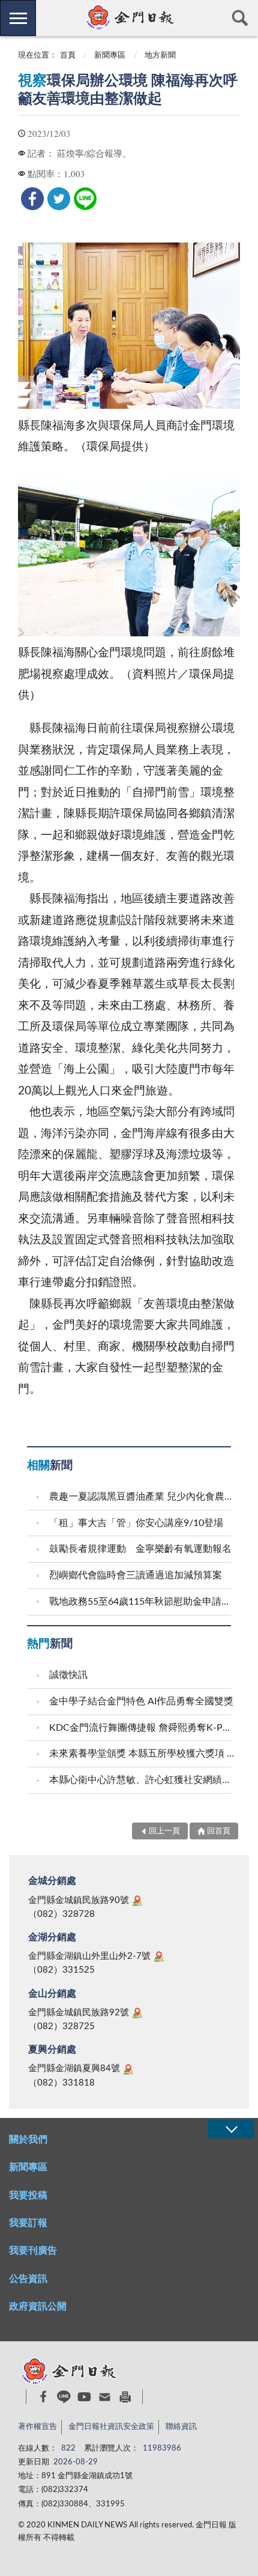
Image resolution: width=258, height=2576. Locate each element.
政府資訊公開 (38, 2306)
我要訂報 (28, 2223)
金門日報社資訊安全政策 (111, 2427)
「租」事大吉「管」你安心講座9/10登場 (136, 1523)
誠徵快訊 (68, 1675)
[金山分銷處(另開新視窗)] (137, 2013)
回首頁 (219, 1831)
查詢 (240, 18)
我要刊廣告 (33, 2251)
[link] (32, 199)
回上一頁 (164, 1831)
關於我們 (28, 2140)
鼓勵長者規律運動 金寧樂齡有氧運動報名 (140, 1549)
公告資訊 (28, 2279)
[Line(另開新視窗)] (64, 2397)
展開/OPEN (231, 2129)
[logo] (129, 17)
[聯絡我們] (105, 2397)
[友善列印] (125, 2397)
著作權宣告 (37, 2427)
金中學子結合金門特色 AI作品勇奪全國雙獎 (141, 1701)
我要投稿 (28, 2195)
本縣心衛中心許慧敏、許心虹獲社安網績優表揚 (142, 1780)
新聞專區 (110, 56)
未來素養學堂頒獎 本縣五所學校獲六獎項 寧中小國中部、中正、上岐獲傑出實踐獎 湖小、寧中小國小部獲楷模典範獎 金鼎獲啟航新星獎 (142, 1754)
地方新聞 (160, 56)
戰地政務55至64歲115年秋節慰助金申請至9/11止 (142, 1602)
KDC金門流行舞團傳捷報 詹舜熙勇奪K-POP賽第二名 (142, 1728)
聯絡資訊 (181, 2427)
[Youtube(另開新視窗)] (84, 2397)
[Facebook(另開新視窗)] (43, 2397)
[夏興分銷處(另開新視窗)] (128, 2069)
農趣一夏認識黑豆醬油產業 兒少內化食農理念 (142, 1497)
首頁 (68, 56)
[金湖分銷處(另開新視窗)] (159, 1956)
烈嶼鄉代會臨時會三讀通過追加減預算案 (136, 1575)
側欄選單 (18, 18)
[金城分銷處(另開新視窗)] (137, 1901)
